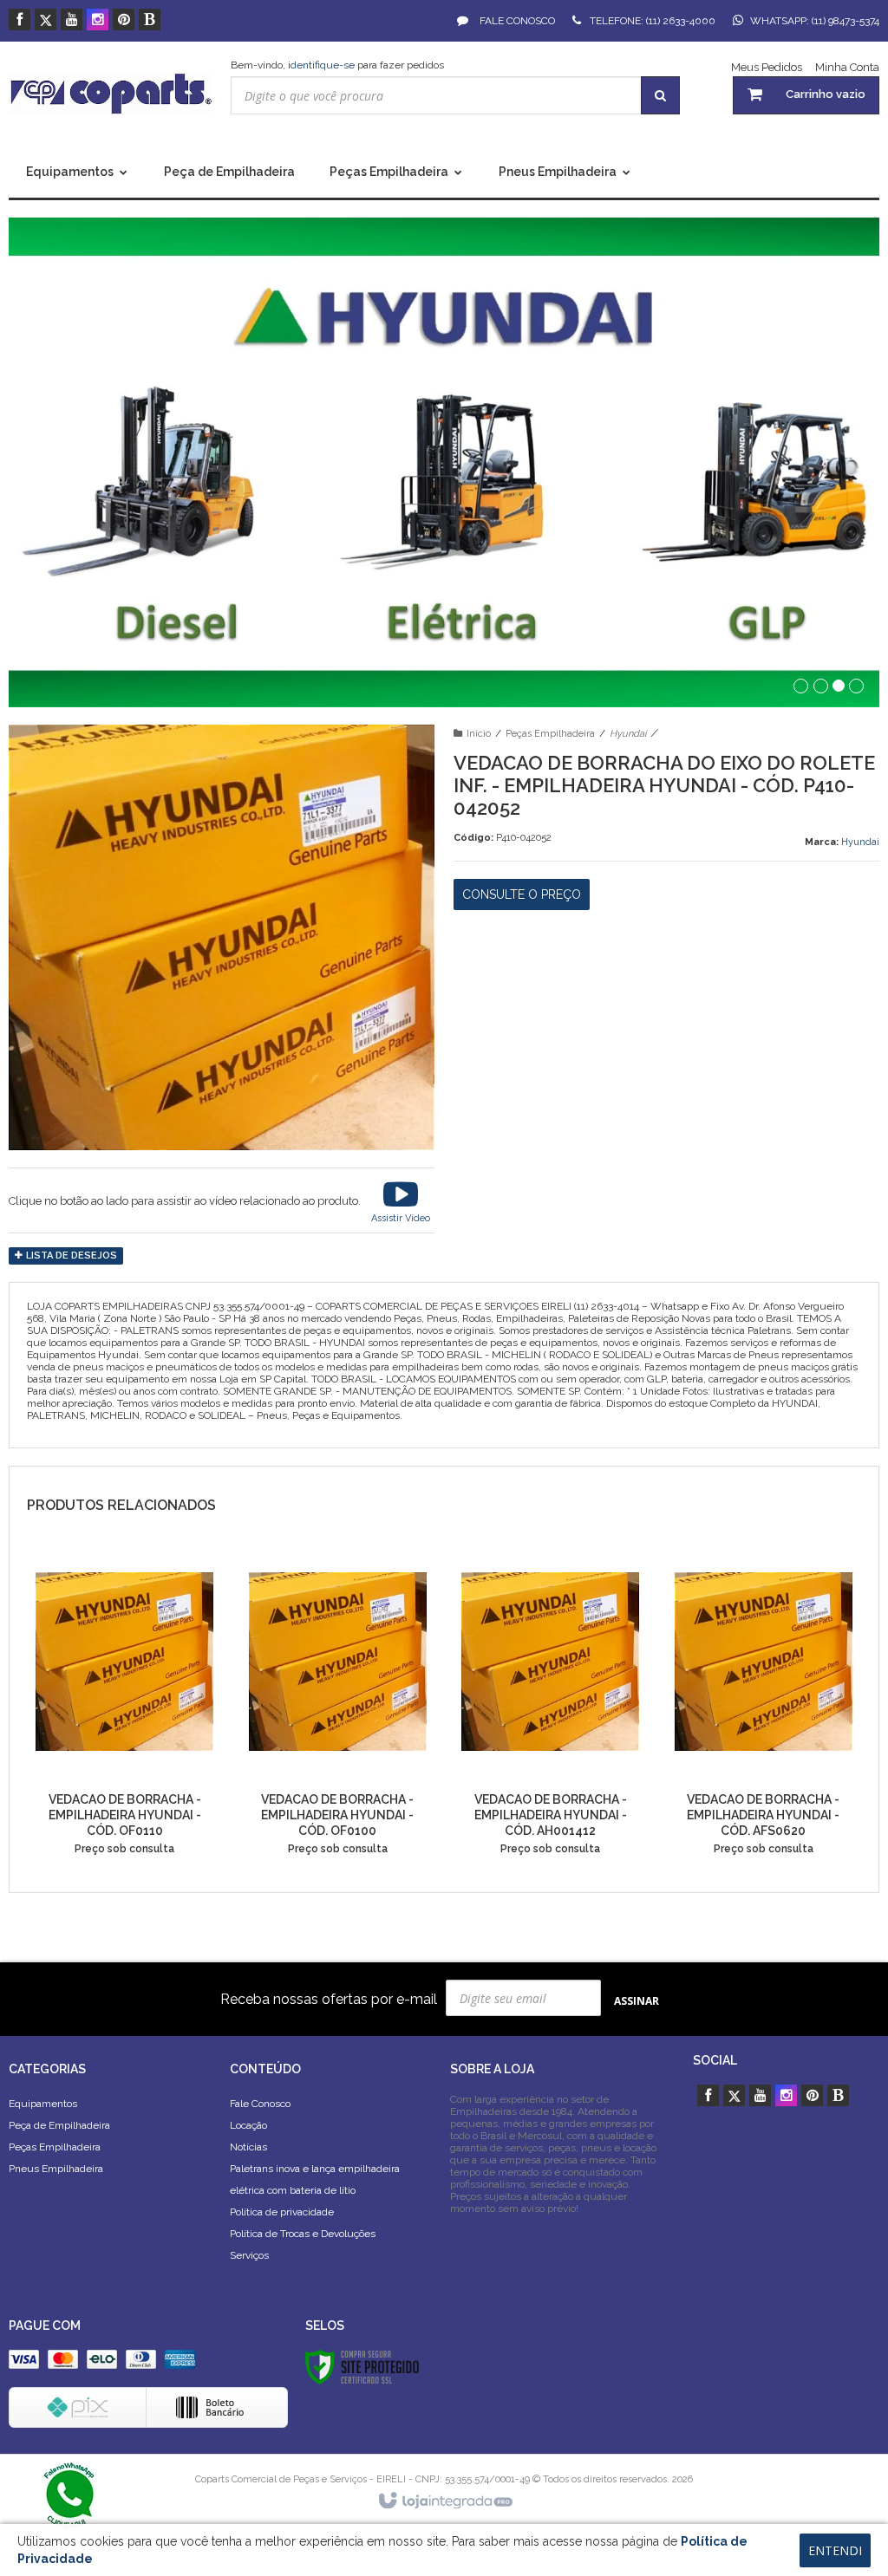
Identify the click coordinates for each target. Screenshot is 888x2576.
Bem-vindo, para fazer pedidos (337, 65)
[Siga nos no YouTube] (760, 2097)
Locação (248, 2125)
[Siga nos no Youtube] (72, 21)
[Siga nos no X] (46, 21)
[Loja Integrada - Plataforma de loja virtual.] (444, 2501)
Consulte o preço (522, 894)
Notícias (248, 2147)
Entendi (835, 2550)
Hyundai (628, 734)
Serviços (249, 2255)
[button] (401, 1200)
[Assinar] (637, 2000)
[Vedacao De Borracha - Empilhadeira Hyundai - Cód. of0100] (338, 1710)
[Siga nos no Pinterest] (124, 21)
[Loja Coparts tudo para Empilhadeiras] (111, 94)
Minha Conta (847, 67)
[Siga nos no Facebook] (20, 21)
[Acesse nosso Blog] (150, 21)
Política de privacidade (282, 2212)
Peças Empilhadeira (550, 734)
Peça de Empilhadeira (59, 2125)
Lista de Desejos (70, 1255)
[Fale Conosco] (69, 2494)
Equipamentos (43, 2104)
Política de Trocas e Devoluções (303, 2234)
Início (479, 734)
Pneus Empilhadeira (56, 2169)
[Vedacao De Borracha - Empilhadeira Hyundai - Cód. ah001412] (550, 1710)
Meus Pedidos (767, 67)
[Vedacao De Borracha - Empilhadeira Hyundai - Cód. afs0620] (764, 1710)
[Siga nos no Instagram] (98, 21)
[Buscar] (660, 95)
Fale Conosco (516, 21)
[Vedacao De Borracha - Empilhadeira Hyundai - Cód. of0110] (124, 1710)
